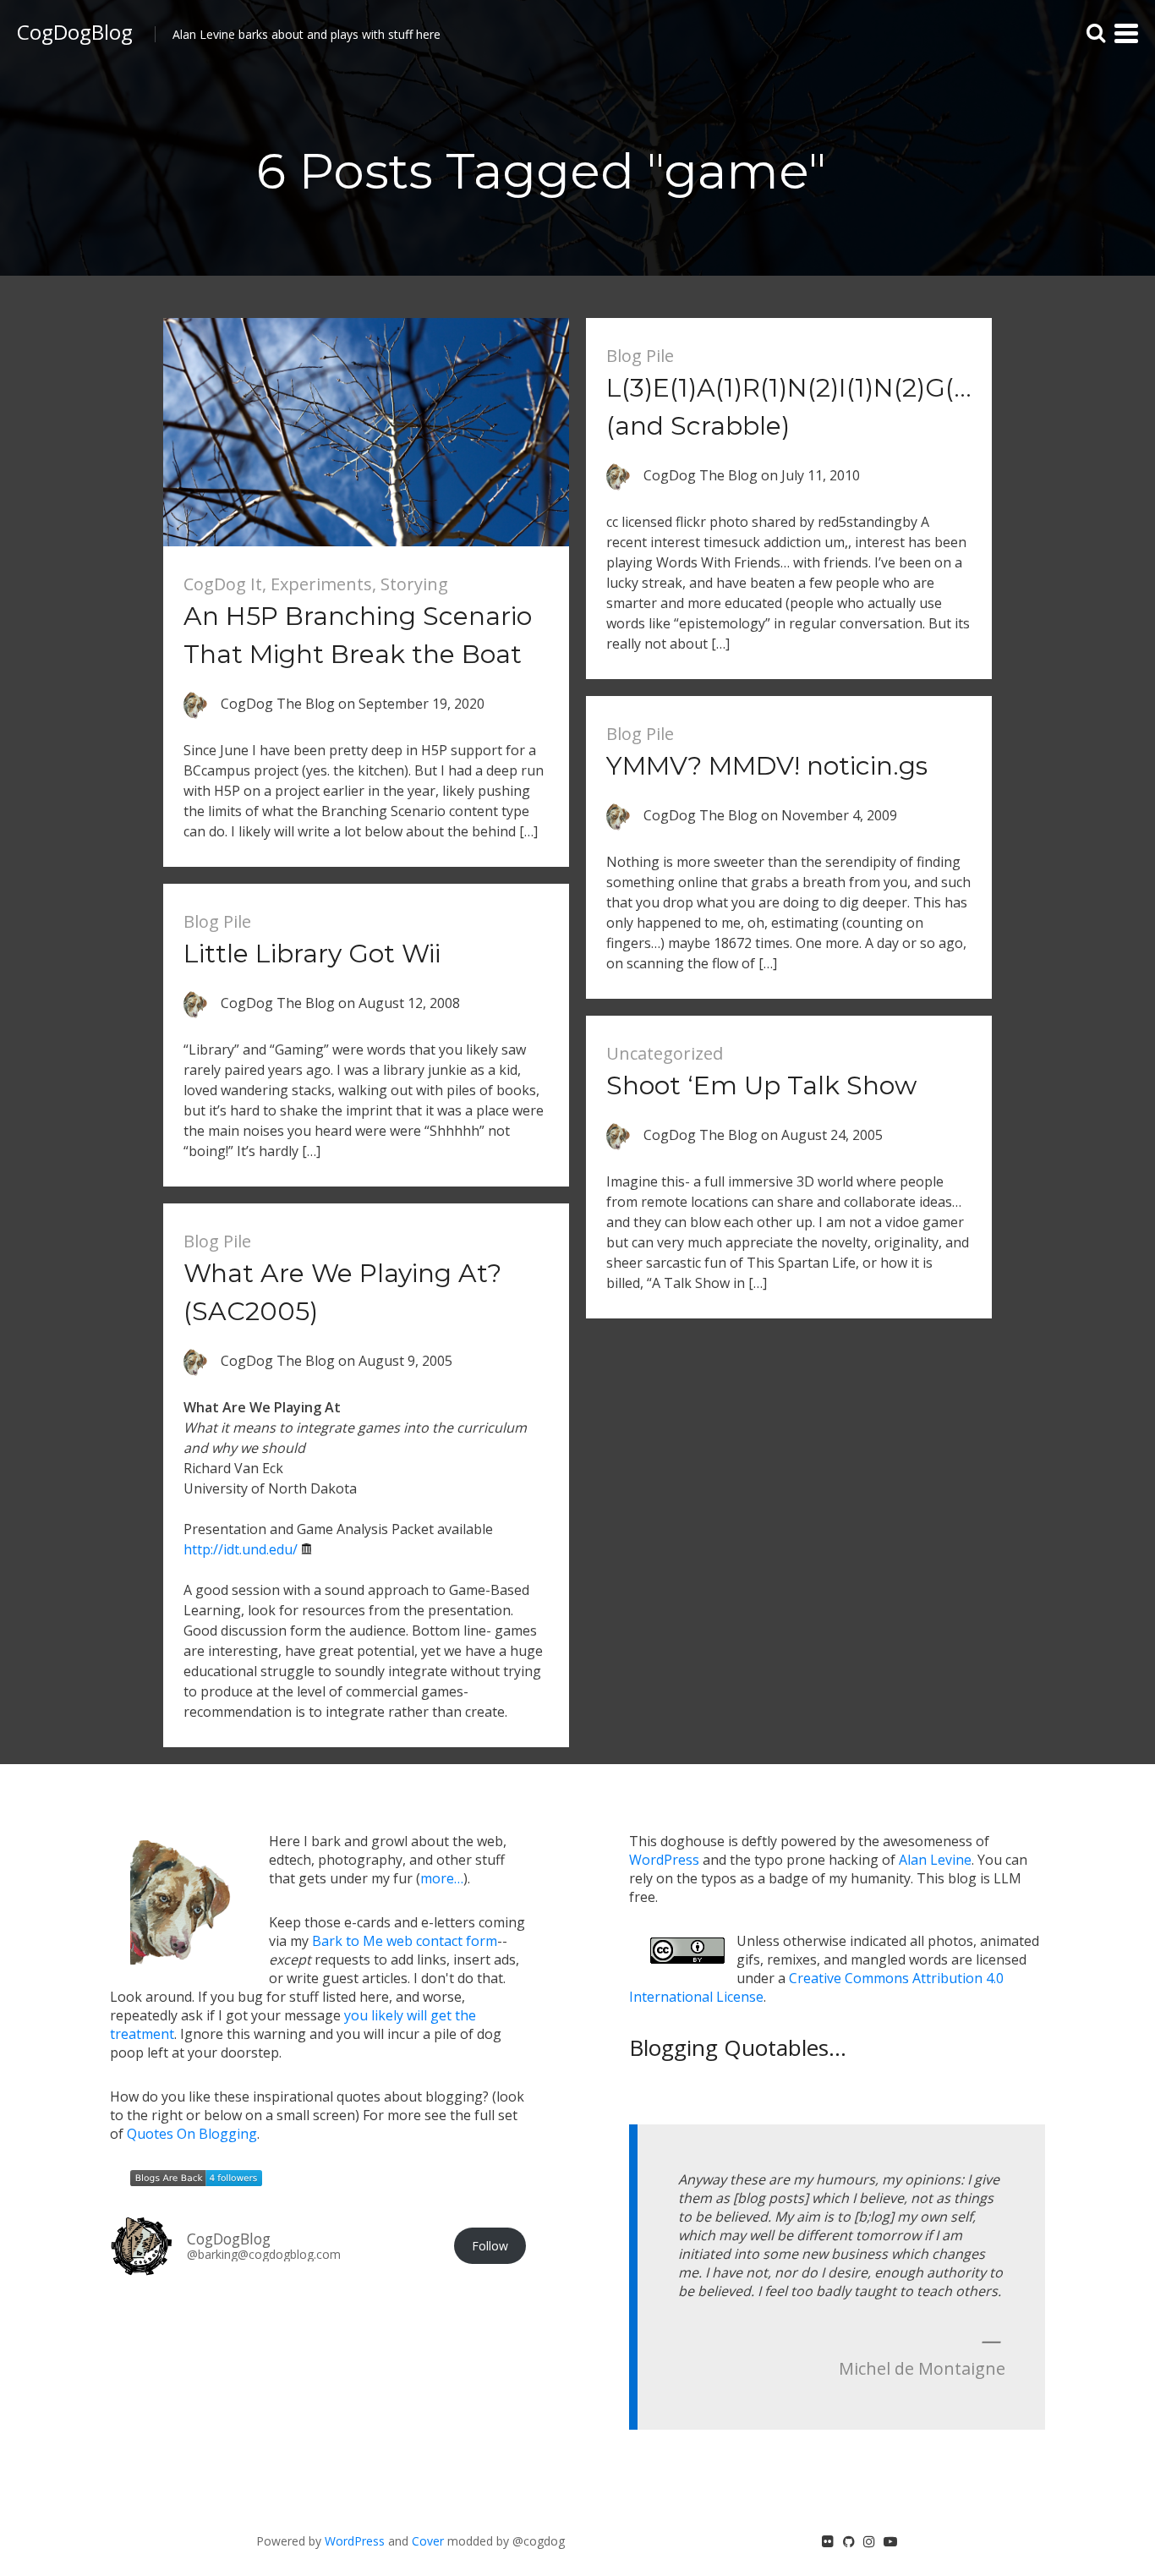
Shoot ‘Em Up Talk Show (761, 1085)
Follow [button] (490, 2246)
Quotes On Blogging (192, 2134)
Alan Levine (935, 1860)
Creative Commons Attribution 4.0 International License (816, 1987)
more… (442, 1878)
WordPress (664, 1860)
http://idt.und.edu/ (241, 1549)
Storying (414, 584)
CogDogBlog (75, 32)
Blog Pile (640, 356)
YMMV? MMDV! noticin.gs (767, 766)
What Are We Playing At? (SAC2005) (342, 1292)
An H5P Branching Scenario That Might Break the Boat (358, 635)
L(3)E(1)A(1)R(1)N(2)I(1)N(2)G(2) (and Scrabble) (791, 407)
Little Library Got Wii (312, 954)
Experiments (321, 584)
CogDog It (223, 584)
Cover (428, 2541)
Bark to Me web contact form (405, 1941)
